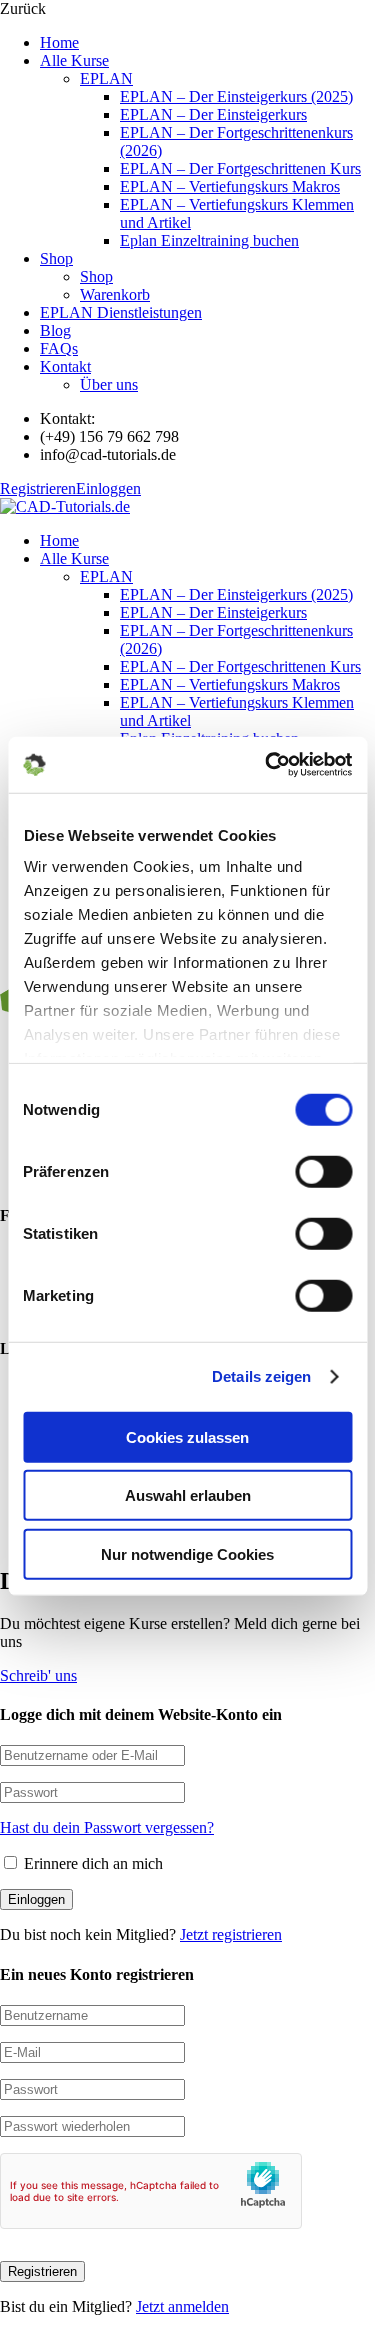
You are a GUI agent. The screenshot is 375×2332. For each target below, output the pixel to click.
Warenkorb (115, 294)
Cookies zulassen (187, 1436)
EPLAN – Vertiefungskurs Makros (230, 186)
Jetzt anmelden (182, 2306)
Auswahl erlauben (188, 1495)
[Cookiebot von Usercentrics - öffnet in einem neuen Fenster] (267, 765)
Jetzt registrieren (231, 1934)
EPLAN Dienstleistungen (121, 312)
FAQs (59, 348)
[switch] (323, 1171)
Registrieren (38, 488)
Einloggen (108, 488)
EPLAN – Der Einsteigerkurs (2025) (236, 96)
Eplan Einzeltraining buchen (209, 240)
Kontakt (65, 366)
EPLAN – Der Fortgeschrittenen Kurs (240, 168)
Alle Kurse (74, 60)
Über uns (109, 384)
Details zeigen (261, 1376)
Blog (55, 330)
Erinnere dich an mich (91, 1863)
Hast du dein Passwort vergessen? (107, 1827)
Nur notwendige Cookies (187, 1553)
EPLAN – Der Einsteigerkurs (213, 114)
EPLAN (106, 78)
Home (59, 42)
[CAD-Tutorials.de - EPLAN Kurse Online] (65, 506)
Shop (56, 258)
